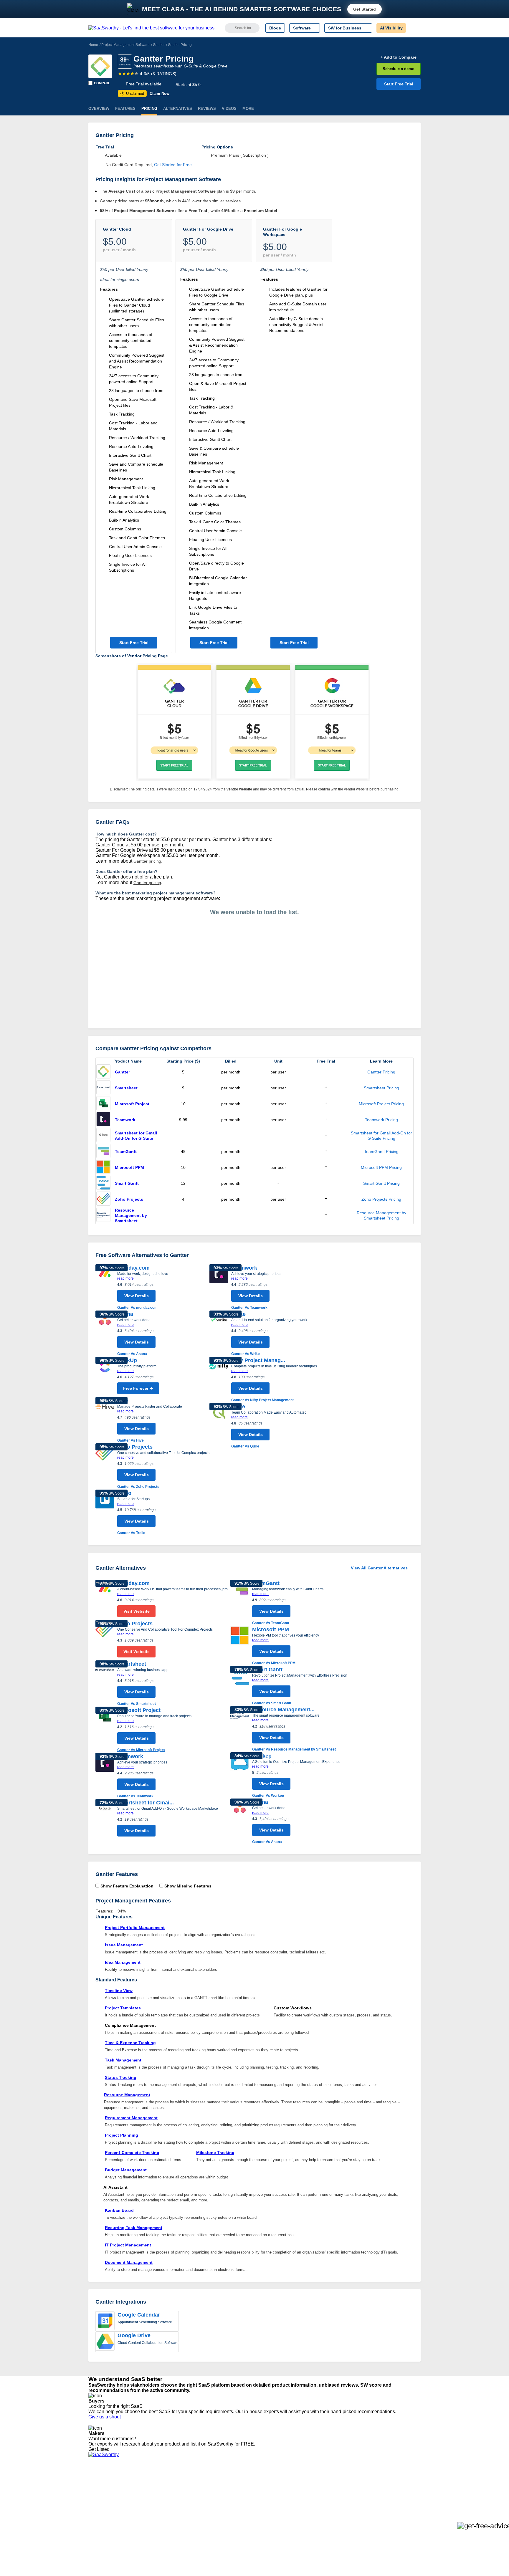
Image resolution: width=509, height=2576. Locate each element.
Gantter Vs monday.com (137, 1308)
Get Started (365, 9)
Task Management (123, 2060)
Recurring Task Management (134, 2228)
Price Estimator (103, 2493)
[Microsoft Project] (103, 1104)
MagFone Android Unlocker (183, 2493)
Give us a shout (106, 2417)
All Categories (101, 2487)
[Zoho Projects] (103, 1199)
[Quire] (219, 1426)
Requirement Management (131, 2118)
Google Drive (134, 2335)
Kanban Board (119, 2210)
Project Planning (122, 2135)
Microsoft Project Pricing (381, 1104)
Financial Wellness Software (247, 2530)
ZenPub (165, 2487)
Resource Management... (283, 1710)
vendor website (239, 789)
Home (93, 45)
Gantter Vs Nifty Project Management (262, 1400)
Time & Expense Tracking (130, 2043)
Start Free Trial (399, 84)
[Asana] (105, 1334)
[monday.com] (105, 1287)
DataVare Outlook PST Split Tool (188, 2503)
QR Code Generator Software (248, 2498)
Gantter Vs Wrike (246, 1354)
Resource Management (127, 2095)
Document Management (129, 2262)
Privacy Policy (145, 2482)
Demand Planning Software (246, 2482)
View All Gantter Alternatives (379, 1568)
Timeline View (119, 1991)
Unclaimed (133, 94)
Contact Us (99, 2524)
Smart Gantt (127, 1183)
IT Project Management (128, 2245)
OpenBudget (170, 2519)
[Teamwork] (103, 1120)
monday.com (133, 1268)
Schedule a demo (399, 69)
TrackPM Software (175, 2482)
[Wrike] (219, 1334)
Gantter (159, 45)
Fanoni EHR (169, 2498)
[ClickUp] (105, 1377)
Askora (164, 2524)
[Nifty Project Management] (219, 1380)
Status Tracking (121, 2077)
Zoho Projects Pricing (381, 1199)
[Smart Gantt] (103, 1183)
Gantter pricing (147, 861)
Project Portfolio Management (135, 1928)
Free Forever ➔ (138, 1388)
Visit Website (137, 1611)
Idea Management (123, 1962)
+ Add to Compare (399, 57)
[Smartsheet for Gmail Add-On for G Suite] (103, 1136)
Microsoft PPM (129, 1167)
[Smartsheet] (103, 1088)
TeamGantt (126, 1151)
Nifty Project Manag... (258, 1360)
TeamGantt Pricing (381, 1151)
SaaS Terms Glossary (109, 2519)
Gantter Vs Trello (131, 1533)
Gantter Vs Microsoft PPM (274, 1663)
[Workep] (240, 1775)
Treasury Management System (249, 2524)
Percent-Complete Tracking (132, 2153)
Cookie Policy (145, 2493)
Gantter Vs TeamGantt (271, 1623)
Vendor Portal (101, 2498)
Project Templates (123, 2008)
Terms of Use (145, 2487)
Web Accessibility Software (245, 2514)
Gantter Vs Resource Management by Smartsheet (294, 1749)
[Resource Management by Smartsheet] (103, 1215)
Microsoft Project (132, 1104)
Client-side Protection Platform (249, 2503)
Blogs (275, 28)
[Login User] (413, 28)
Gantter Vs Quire (245, 1446)
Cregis (164, 2509)
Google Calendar (139, 2315)
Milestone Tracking (215, 2153)
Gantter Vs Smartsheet (137, 1704)
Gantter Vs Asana (132, 1354)
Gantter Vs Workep (268, 1796)
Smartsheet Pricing (381, 1088)
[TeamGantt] (103, 1151)
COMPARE (102, 83)
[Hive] (105, 1420)
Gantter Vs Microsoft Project (141, 1750)
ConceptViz (168, 2530)
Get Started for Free (173, 165)
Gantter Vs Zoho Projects (138, 1487)
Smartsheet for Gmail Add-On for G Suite (136, 1136)
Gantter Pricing (381, 1072)
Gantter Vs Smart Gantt (272, 1703)
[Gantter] (100, 66)
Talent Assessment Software (247, 2519)
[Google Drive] (105, 2342)
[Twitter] (390, 2488)
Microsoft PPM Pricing (381, 1167)
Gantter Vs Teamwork (249, 1308)
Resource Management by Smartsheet (131, 1215)
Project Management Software (125, 45)
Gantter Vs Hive (130, 1440)
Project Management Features (133, 1901)
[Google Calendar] (105, 2321)
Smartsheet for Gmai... (146, 1803)
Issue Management (124, 1945)
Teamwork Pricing (381, 1120)
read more (125, 1278)
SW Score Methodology (110, 2514)
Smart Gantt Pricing (381, 1183)
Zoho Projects (129, 1199)
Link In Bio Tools (236, 2509)
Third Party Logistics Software (248, 2487)
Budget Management (126, 2170)
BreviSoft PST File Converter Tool (189, 2514)
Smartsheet (126, 1088)
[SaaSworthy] (151, 28)
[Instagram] (397, 2488)
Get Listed (100, 2449)
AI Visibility (391, 28)
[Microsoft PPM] (103, 1167)
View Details (137, 1296)
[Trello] (105, 1513)
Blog (92, 2509)
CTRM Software (235, 2493)
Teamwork (125, 1120)
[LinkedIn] (393, 2488)
